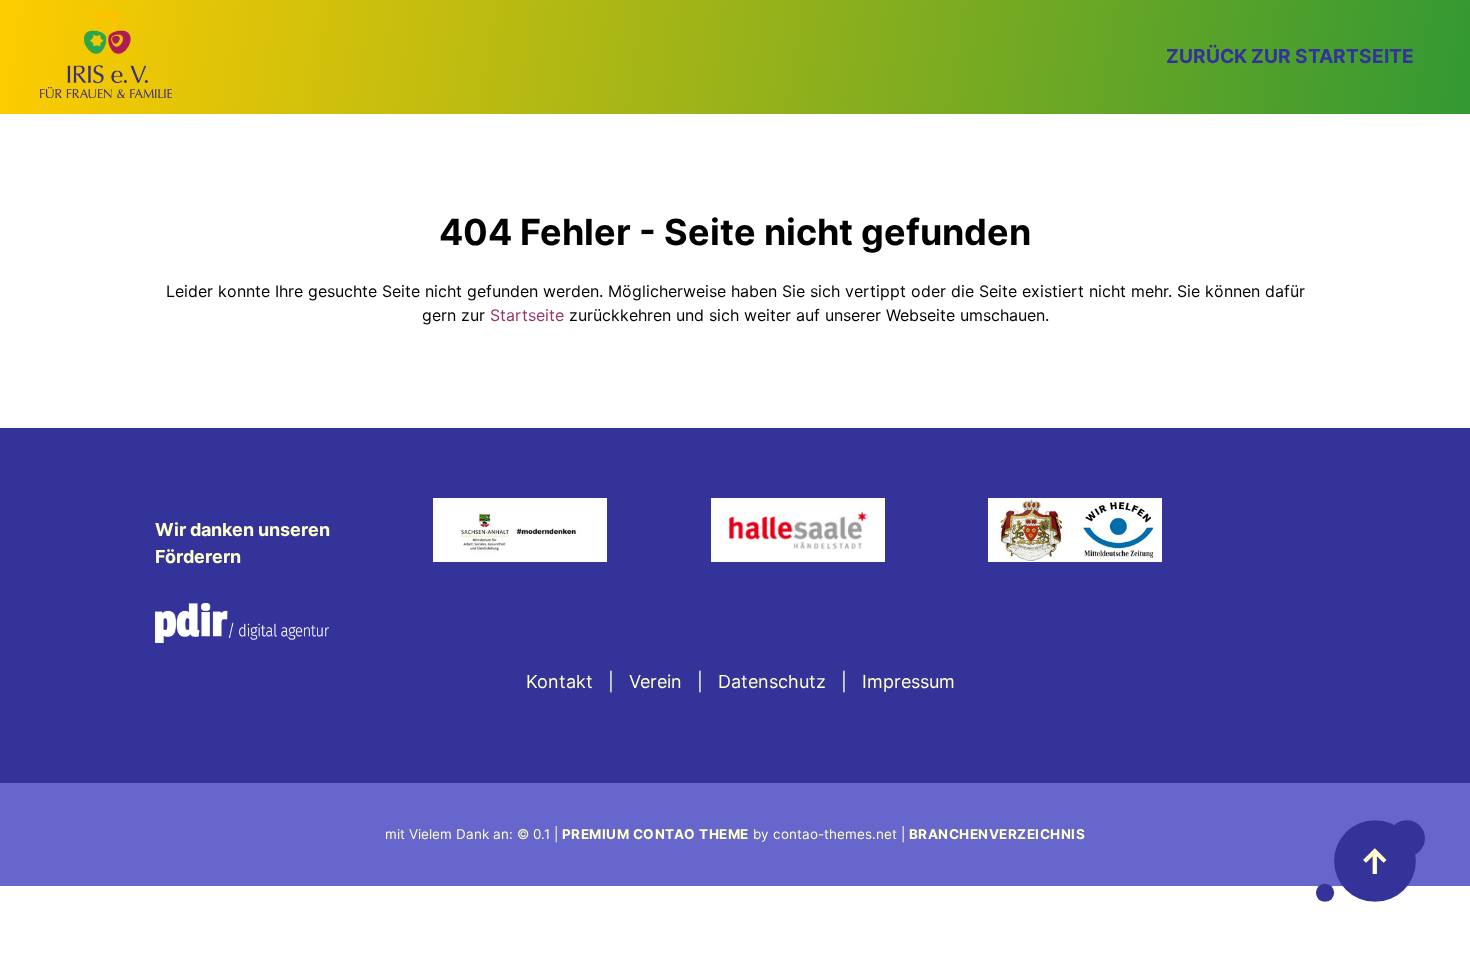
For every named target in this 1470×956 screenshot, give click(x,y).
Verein (655, 681)
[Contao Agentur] (242, 636)
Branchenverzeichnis (997, 834)
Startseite (527, 315)
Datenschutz (772, 681)
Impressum (908, 681)
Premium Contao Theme (655, 834)
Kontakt (559, 681)
